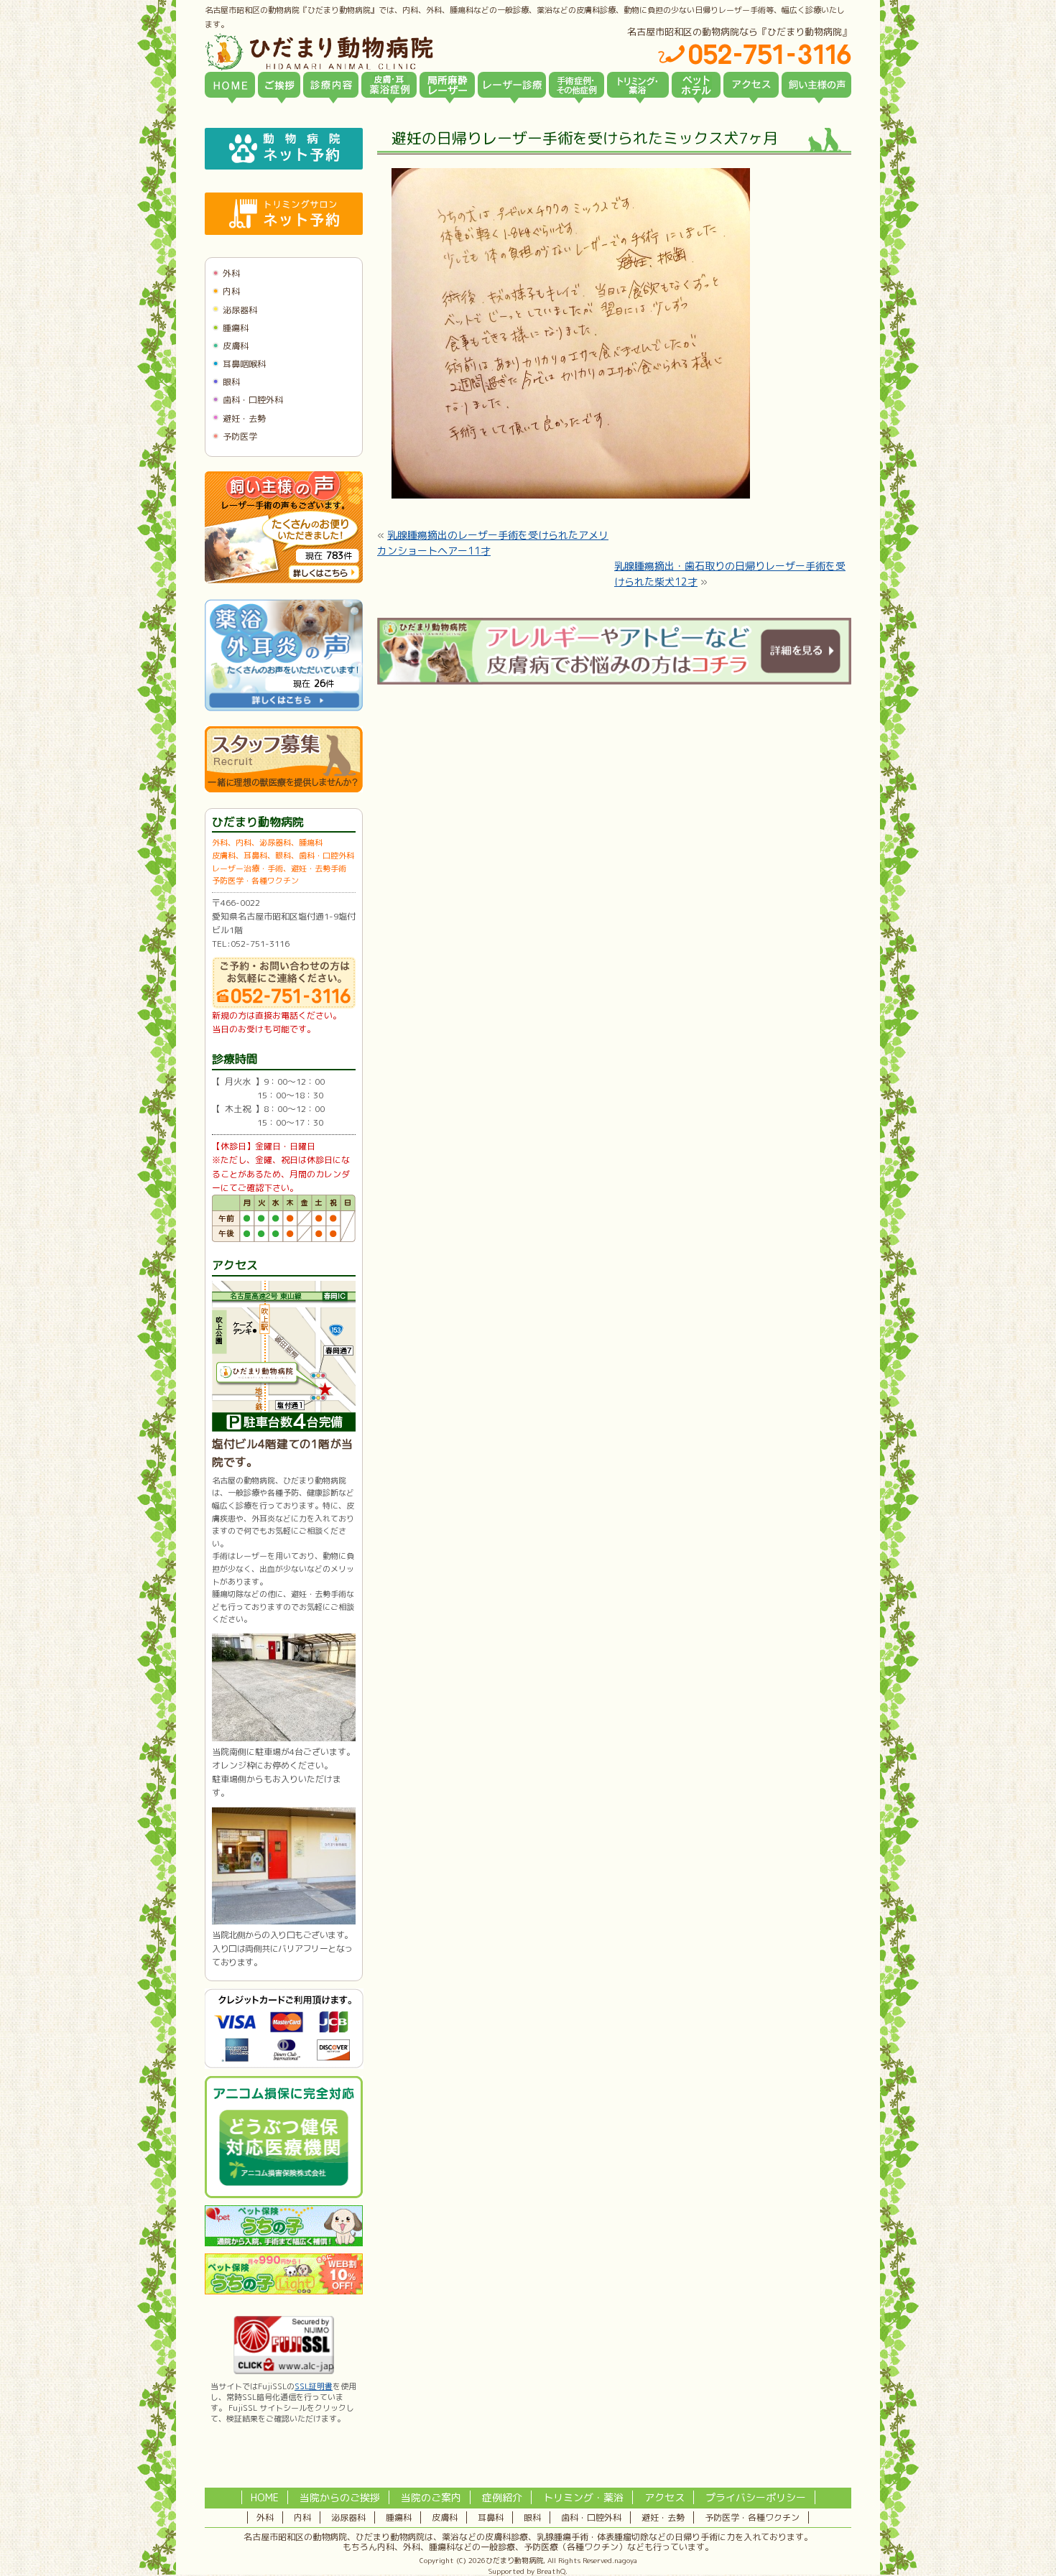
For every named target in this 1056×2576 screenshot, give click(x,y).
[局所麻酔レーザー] (447, 85)
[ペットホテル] (696, 85)
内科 (231, 291)
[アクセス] (751, 85)
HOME (265, 2497)
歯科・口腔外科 (253, 400)
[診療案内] (331, 85)
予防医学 (240, 436)
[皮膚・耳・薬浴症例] (389, 85)
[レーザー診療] (512, 85)
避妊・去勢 (244, 418)
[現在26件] (284, 708)
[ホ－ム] (230, 85)
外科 (231, 273)
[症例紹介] (576, 85)
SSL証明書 (314, 2386)
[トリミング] (638, 85)
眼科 (231, 382)
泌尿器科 (240, 310)
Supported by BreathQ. (528, 2571)
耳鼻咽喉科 (244, 364)
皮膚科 (236, 346)
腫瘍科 (236, 328)
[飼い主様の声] (816, 85)
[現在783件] (284, 580)
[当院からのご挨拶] (279, 85)
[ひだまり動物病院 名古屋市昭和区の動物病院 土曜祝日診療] (380, 52)
